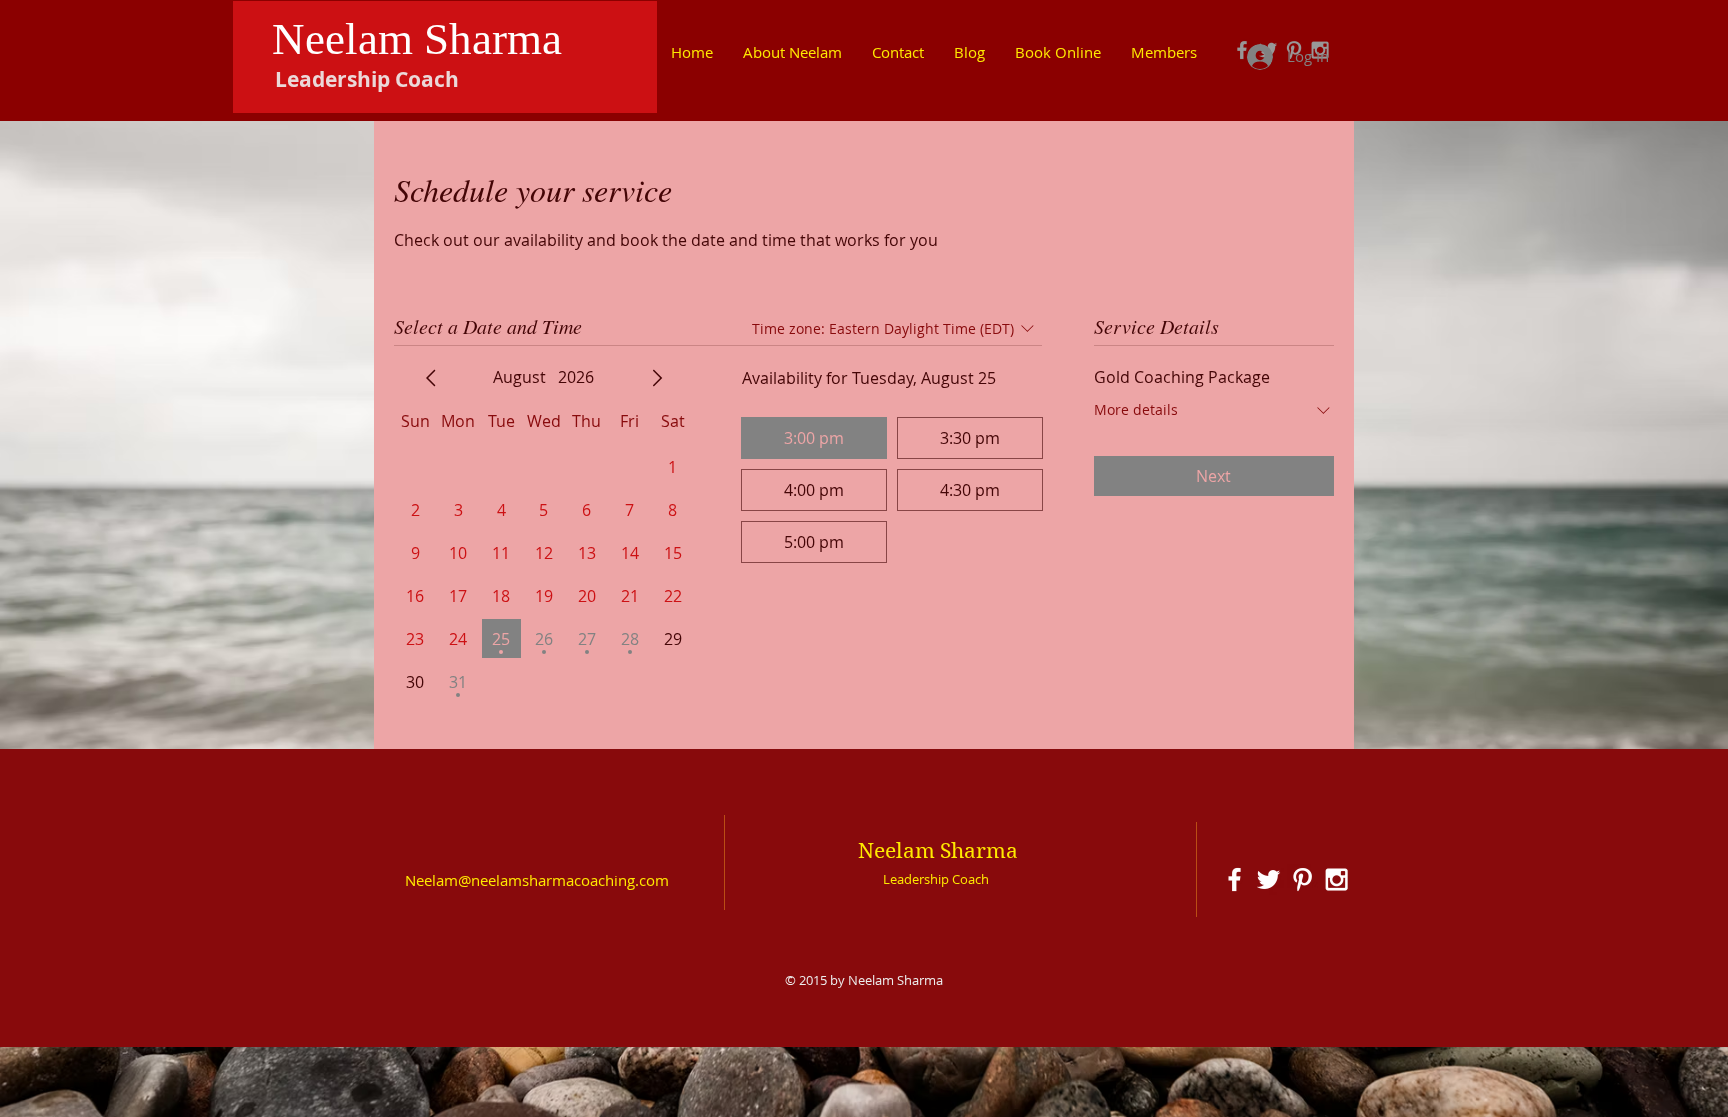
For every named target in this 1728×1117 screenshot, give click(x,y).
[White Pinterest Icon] (1302, 879)
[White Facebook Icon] (1234, 879)
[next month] (657, 378)
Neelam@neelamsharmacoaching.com (537, 880)
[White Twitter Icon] (1268, 879)
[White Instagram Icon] (1336, 879)
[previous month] (431, 378)
